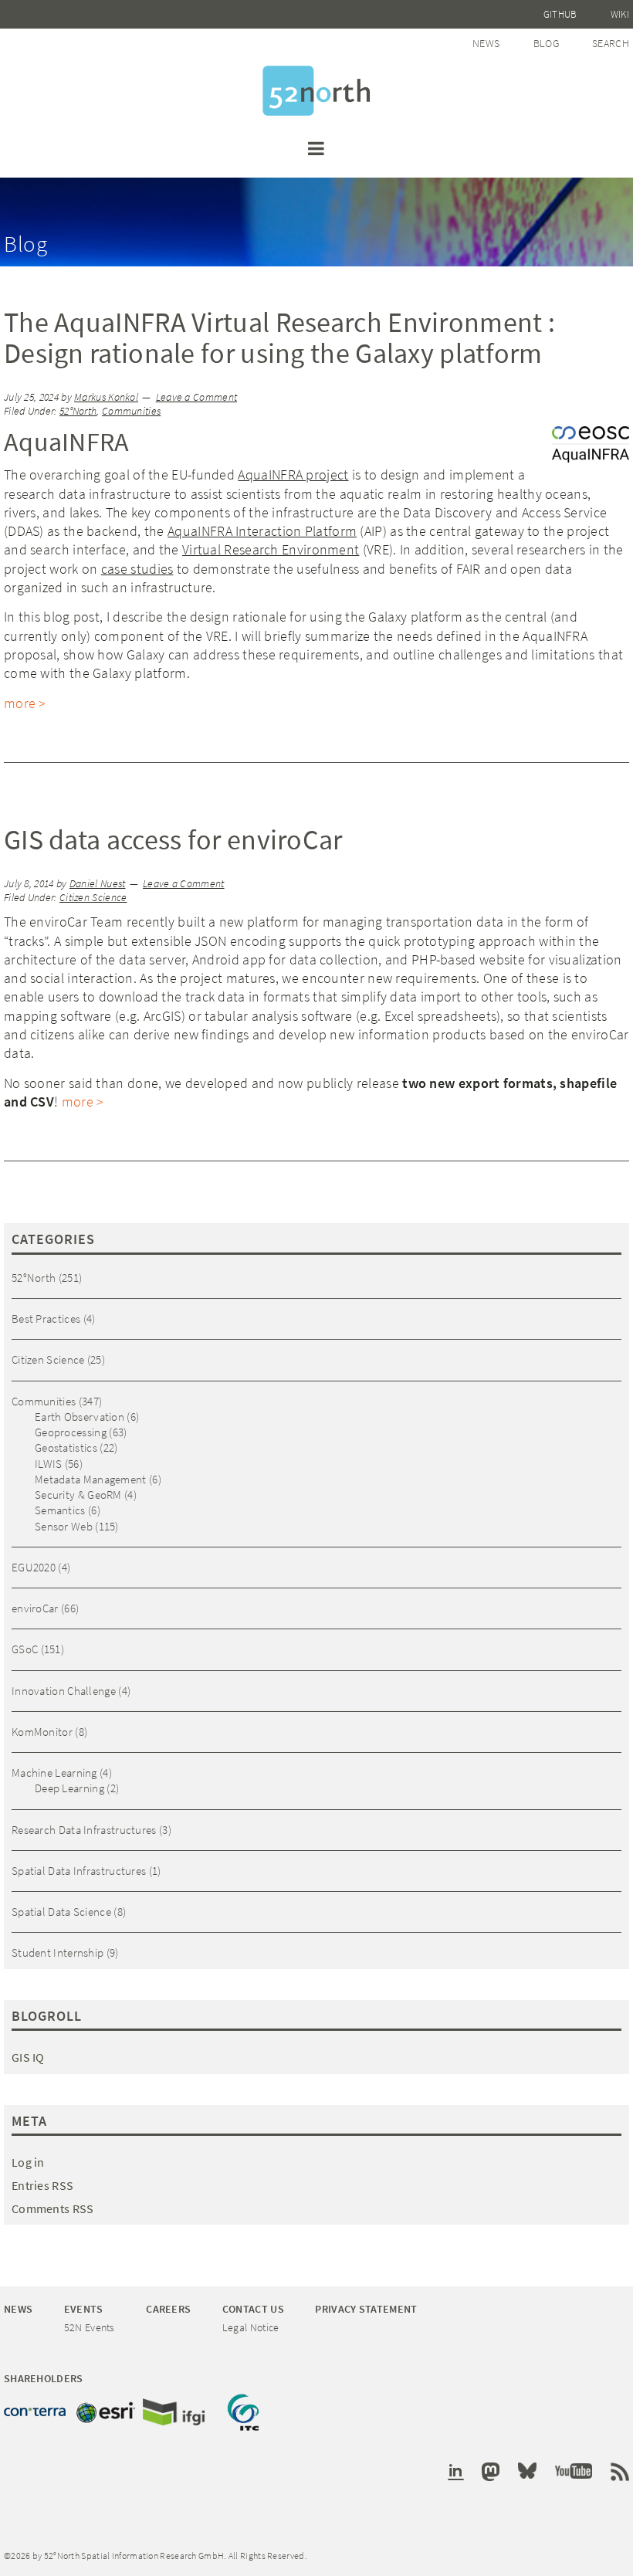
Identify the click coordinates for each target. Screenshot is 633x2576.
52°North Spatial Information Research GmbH (316, 91)
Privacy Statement (366, 2309)
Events (84, 2309)
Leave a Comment (197, 397)
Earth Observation (80, 1417)
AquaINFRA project (293, 475)
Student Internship (58, 1952)
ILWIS (49, 1464)
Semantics (60, 1510)
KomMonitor (42, 1732)
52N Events (90, 2327)
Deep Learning (69, 1788)
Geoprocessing (71, 1432)
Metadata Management (91, 1479)
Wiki (620, 14)
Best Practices (46, 1319)
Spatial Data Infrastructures (79, 1871)
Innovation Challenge (64, 1691)
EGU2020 (34, 1567)
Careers (168, 2309)
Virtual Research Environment (271, 549)
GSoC (25, 1649)
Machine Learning (54, 1773)
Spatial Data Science (61, 1912)
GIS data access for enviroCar (173, 840)
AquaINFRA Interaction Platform (262, 531)
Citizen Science (93, 898)
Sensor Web (64, 1526)
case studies (137, 569)
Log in (28, 2162)
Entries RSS (42, 2185)
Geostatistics (66, 1447)
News (486, 43)
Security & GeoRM (78, 1495)
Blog (546, 43)
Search (611, 43)
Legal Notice (251, 2327)
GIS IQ (28, 2057)
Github (560, 14)
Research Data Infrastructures (84, 1830)
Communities (131, 411)
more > (25, 703)
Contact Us (253, 2309)
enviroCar (35, 1608)
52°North (78, 411)
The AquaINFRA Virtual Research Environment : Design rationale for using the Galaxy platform (279, 338)
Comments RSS (53, 2208)
